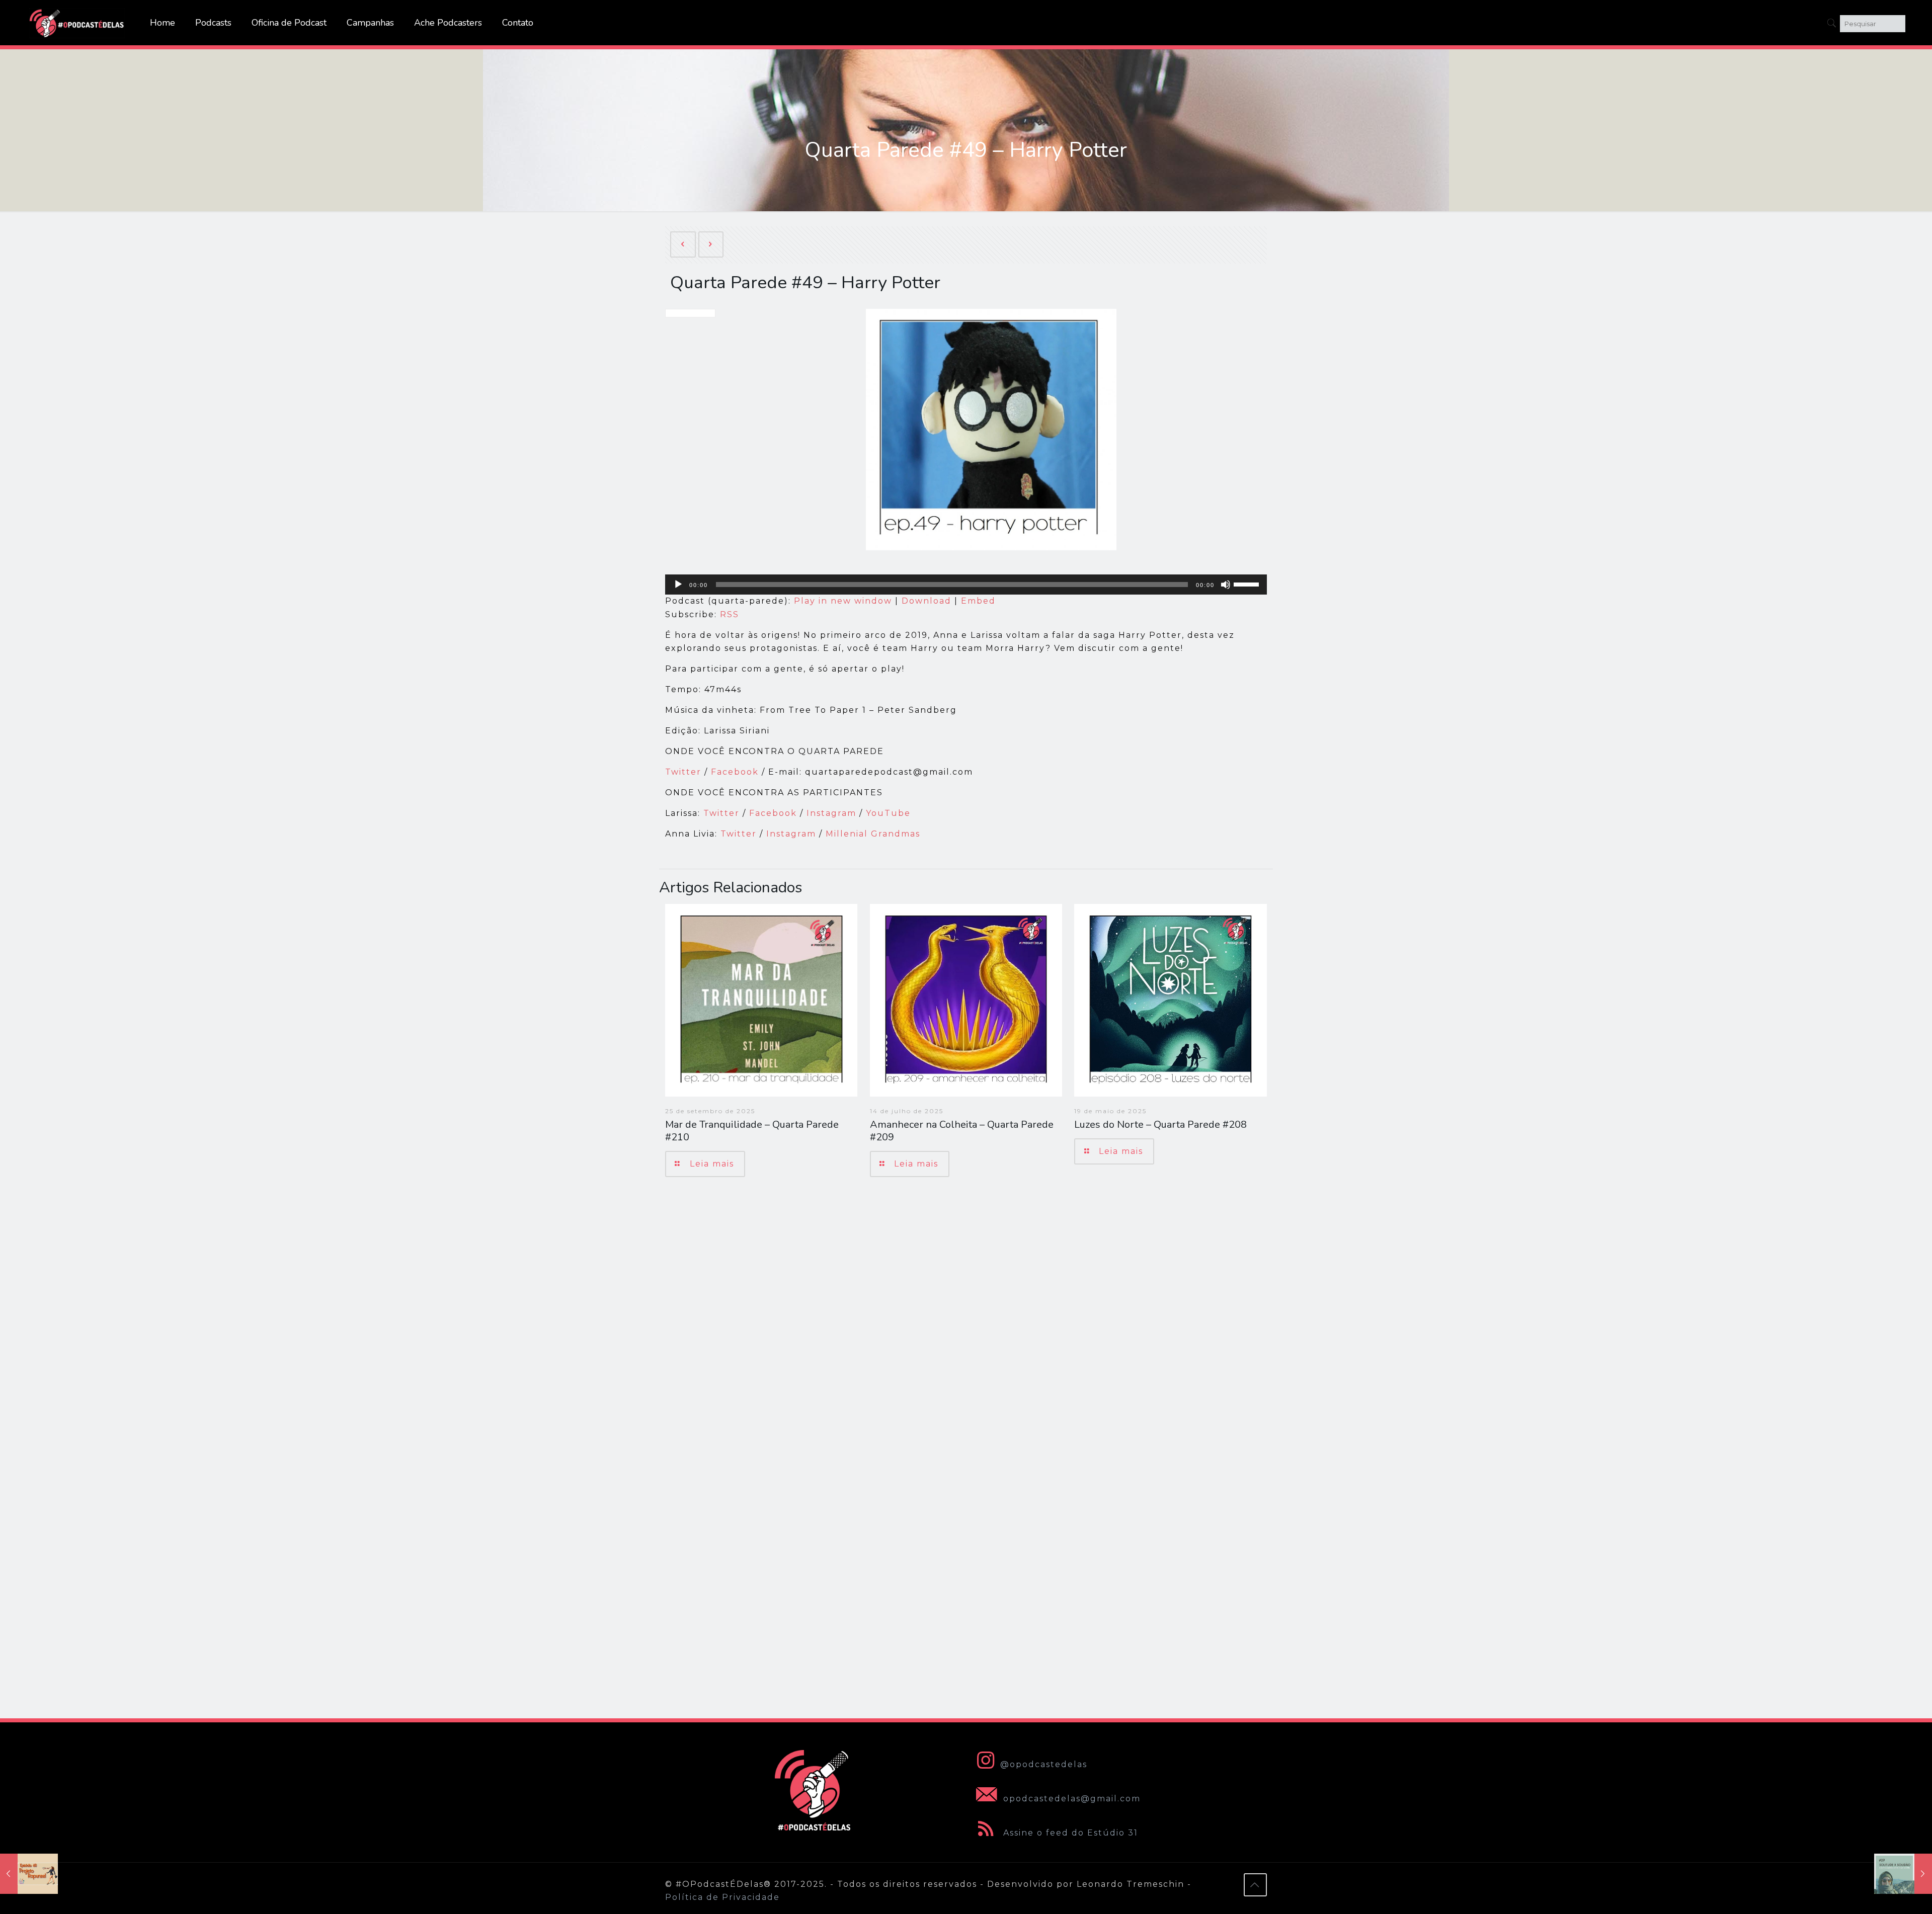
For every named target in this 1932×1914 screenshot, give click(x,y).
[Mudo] (1226, 585)
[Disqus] (966, 1327)
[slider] (1248, 584)
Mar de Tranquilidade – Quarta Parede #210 (752, 1131)
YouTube (888, 813)
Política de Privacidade (722, 1897)
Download (927, 601)
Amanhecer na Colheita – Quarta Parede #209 (962, 1131)
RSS (730, 614)
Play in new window (843, 601)
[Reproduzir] (678, 585)
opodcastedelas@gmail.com (1070, 1799)
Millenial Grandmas (873, 834)
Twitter (685, 772)
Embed (978, 601)
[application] (966, 585)
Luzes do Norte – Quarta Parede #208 (1160, 1125)
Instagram (831, 813)
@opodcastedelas (1044, 1764)
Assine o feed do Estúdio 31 (1069, 1833)
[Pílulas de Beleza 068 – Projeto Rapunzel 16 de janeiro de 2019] (29, 1874)
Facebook (735, 772)
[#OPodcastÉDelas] (77, 23)
